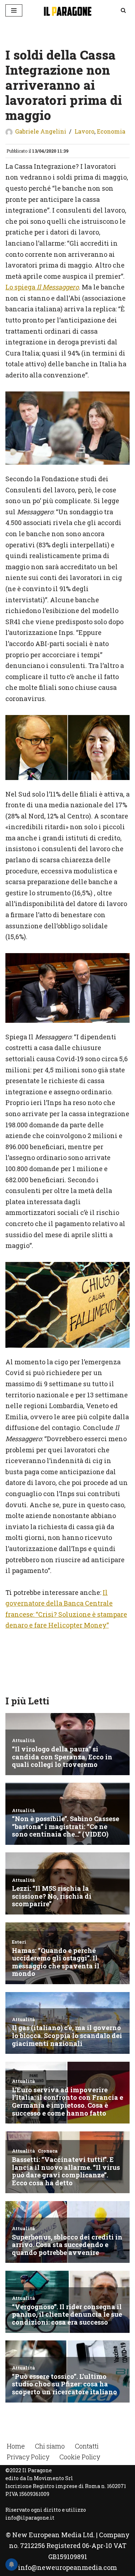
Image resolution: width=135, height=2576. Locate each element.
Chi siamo (50, 2446)
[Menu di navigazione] (14, 10)
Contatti (87, 2446)
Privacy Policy (28, 2457)
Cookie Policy (80, 2457)
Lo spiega (42, 287)
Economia (111, 131)
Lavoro (84, 131)
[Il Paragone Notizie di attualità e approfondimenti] (68, 10)
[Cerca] (123, 10)
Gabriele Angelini (41, 131)
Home (16, 2446)
